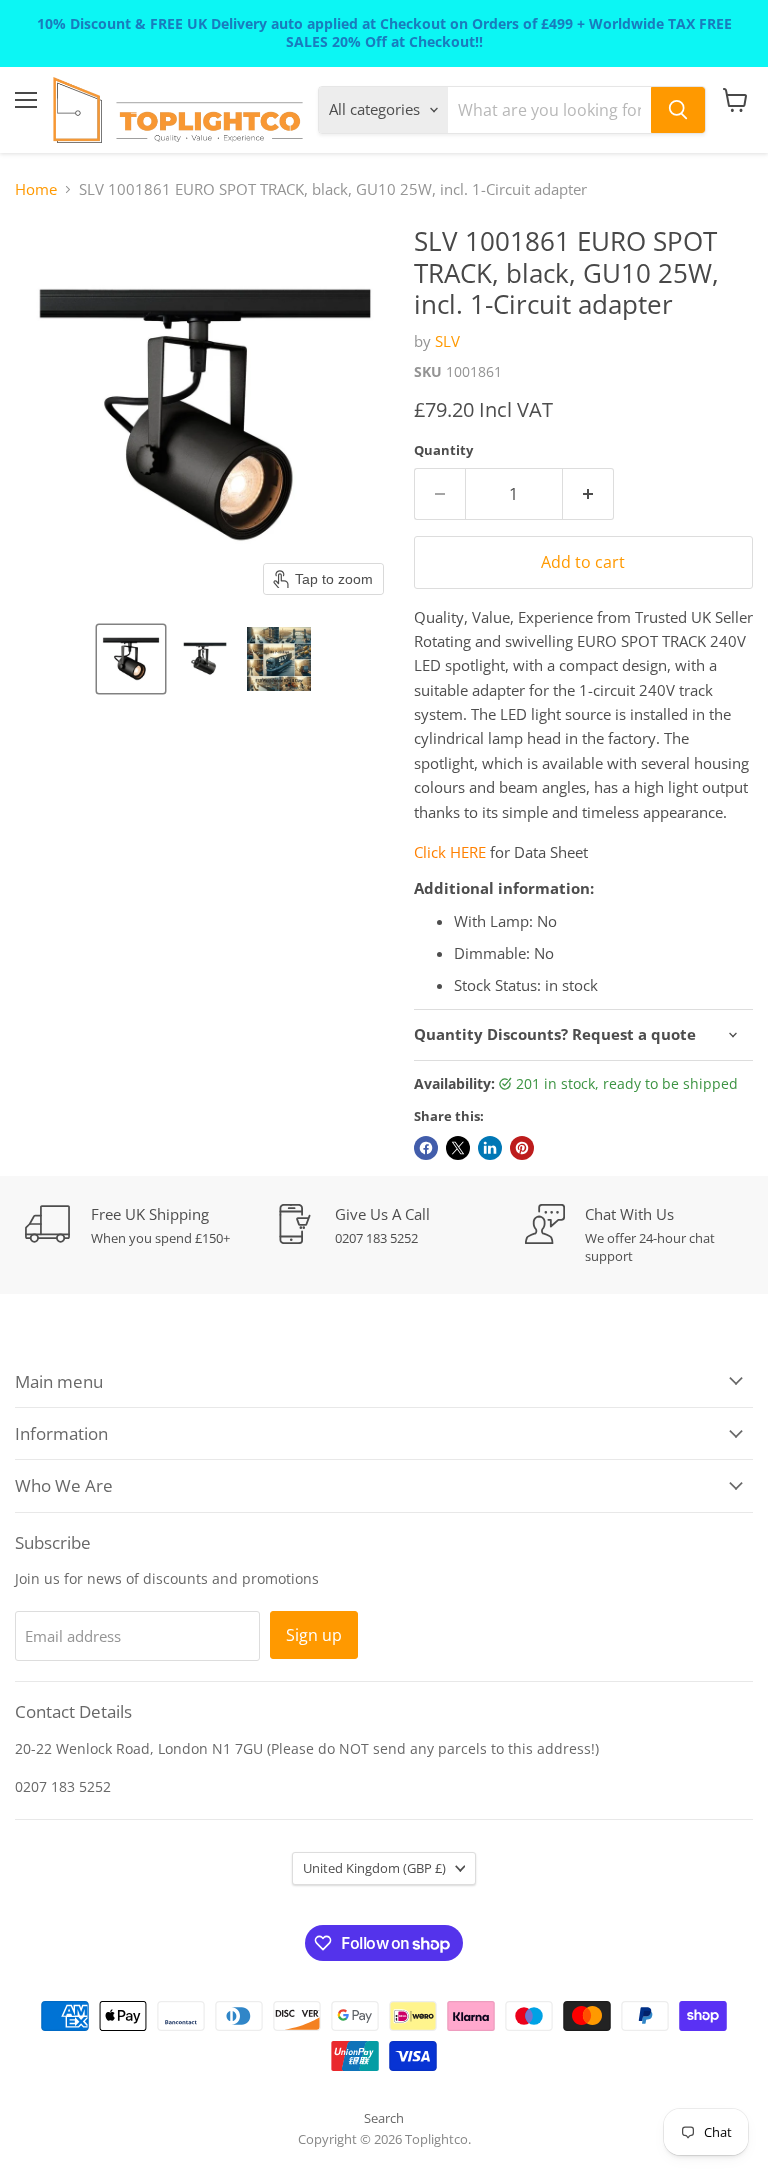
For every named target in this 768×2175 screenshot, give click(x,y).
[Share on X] (458, 1148)
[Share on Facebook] (426, 1148)
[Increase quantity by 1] (588, 494)
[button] (131, 659)
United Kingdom (374, 1868)
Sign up (314, 1635)
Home (36, 189)
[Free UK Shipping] (150, 1225)
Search (384, 2118)
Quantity (443, 450)
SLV (447, 341)
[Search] (678, 110)
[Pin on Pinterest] (522, 1148)
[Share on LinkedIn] (490, 1148)
